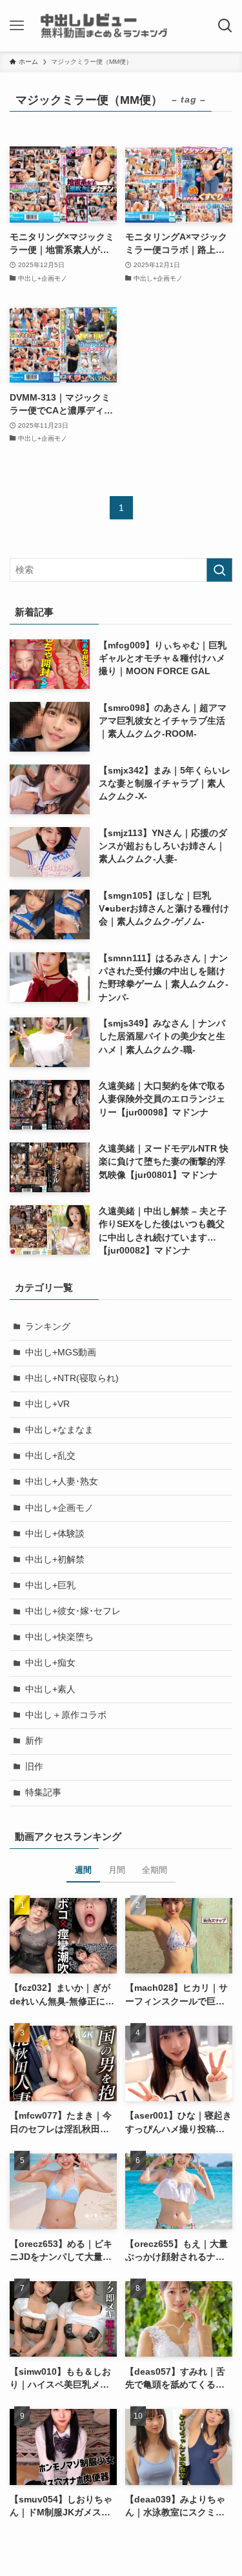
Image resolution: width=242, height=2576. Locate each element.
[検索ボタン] (225, 26)
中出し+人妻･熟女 (62, 1482)
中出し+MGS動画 (61, 1353)
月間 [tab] (117, 1870)
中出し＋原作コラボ (66, 1715)
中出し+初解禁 (55, 1560)
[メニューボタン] (17, 26)
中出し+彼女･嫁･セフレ (73, 1611)
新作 (34, 1741)
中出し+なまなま (59, 1430)
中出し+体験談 (55, 1534)
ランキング (48, 1327)
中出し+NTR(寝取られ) (72, 1378)
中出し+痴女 (50, 1663)
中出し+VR (47, 1404)
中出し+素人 (50, 1689)
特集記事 (43, 1792)
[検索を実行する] (219, 570)
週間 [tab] (83, 1870)
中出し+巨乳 (50, 1585)
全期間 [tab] (155, 1870)
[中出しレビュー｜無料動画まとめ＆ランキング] (121, 26)
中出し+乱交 (50, 1456)
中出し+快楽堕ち (59, 1637)
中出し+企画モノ (59, 1508)
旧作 (34, 1767)
